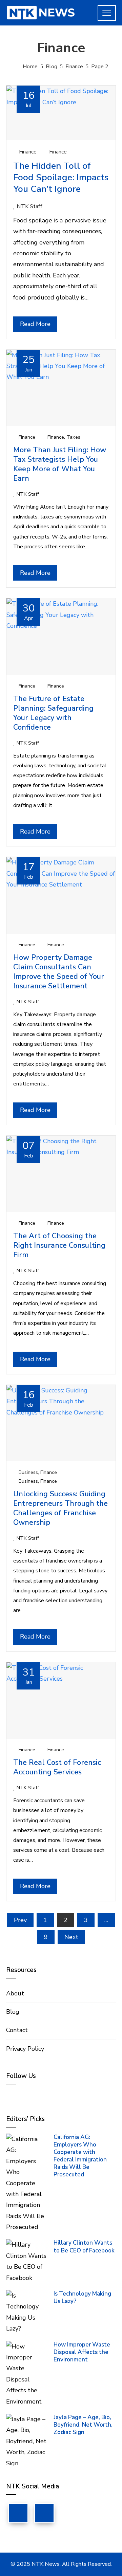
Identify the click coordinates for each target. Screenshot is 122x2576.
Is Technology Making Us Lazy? (82, 2297)
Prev (20, 1920)
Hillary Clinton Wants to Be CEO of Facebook (84, 2246)
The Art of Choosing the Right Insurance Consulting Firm (59, 1245)
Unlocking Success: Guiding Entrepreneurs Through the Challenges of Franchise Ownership (60, 1508)
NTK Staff (29, 206)
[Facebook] (18, 2513)
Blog (13, 2012)
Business (28, 1472)
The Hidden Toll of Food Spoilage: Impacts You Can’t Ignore (61, 177)
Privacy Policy (25, 2049)
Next (71, 1937)
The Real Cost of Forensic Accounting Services (57, 1767)
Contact (17, 2030)
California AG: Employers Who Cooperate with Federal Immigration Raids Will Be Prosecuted (80, 2156)
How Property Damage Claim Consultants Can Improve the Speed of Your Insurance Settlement (59, 972)
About (15, 1993)
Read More (35, 324)
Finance (28, 152)
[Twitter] (44, 2513)
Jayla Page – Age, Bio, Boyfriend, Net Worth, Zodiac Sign (83, 2425)
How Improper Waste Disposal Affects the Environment (82, 2352)
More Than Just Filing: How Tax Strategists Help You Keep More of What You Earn (60, 464)
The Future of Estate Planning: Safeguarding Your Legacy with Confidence (53, 713)
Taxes (73, 437)
